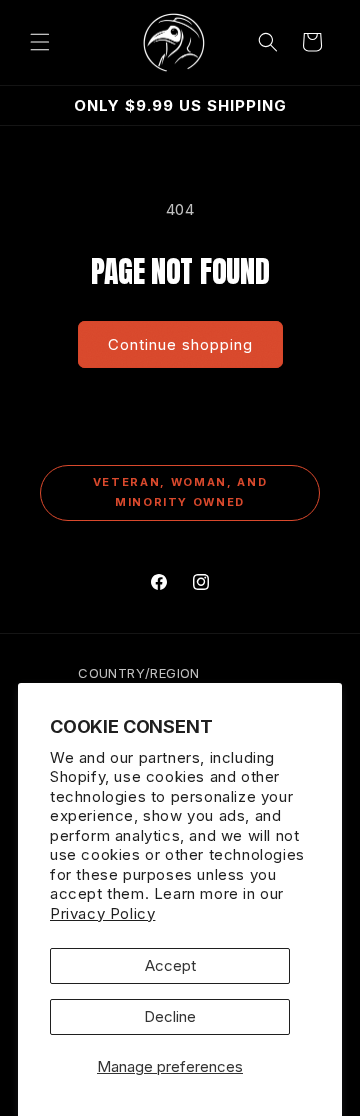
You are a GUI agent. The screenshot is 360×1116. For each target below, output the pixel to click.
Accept (170, 965)
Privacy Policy (102, 913)
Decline (170, 1016)
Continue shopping (180, 344)
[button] (40, 42)
